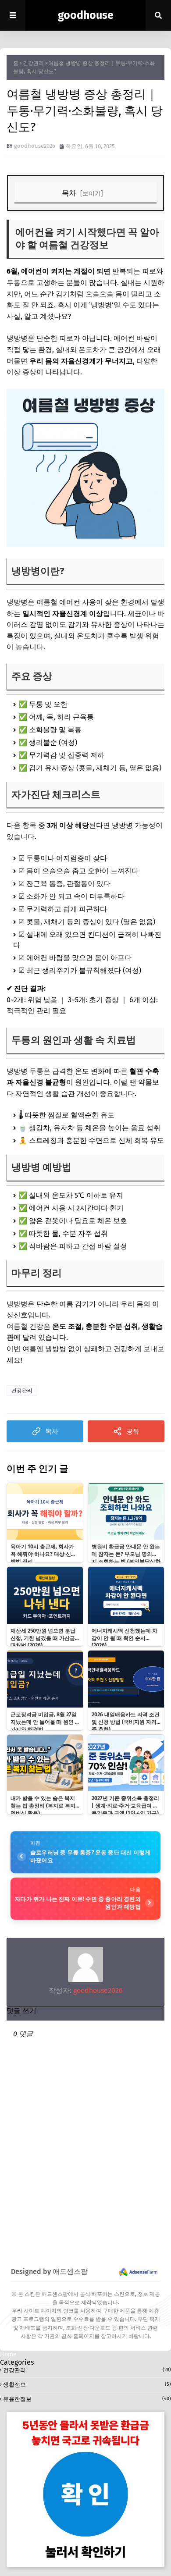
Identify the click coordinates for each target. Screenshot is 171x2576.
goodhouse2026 (35, 146)
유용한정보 (87, 2399)
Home (8, 2354)
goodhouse (86, 15)
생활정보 (87, 2385)
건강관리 (33, 63)
